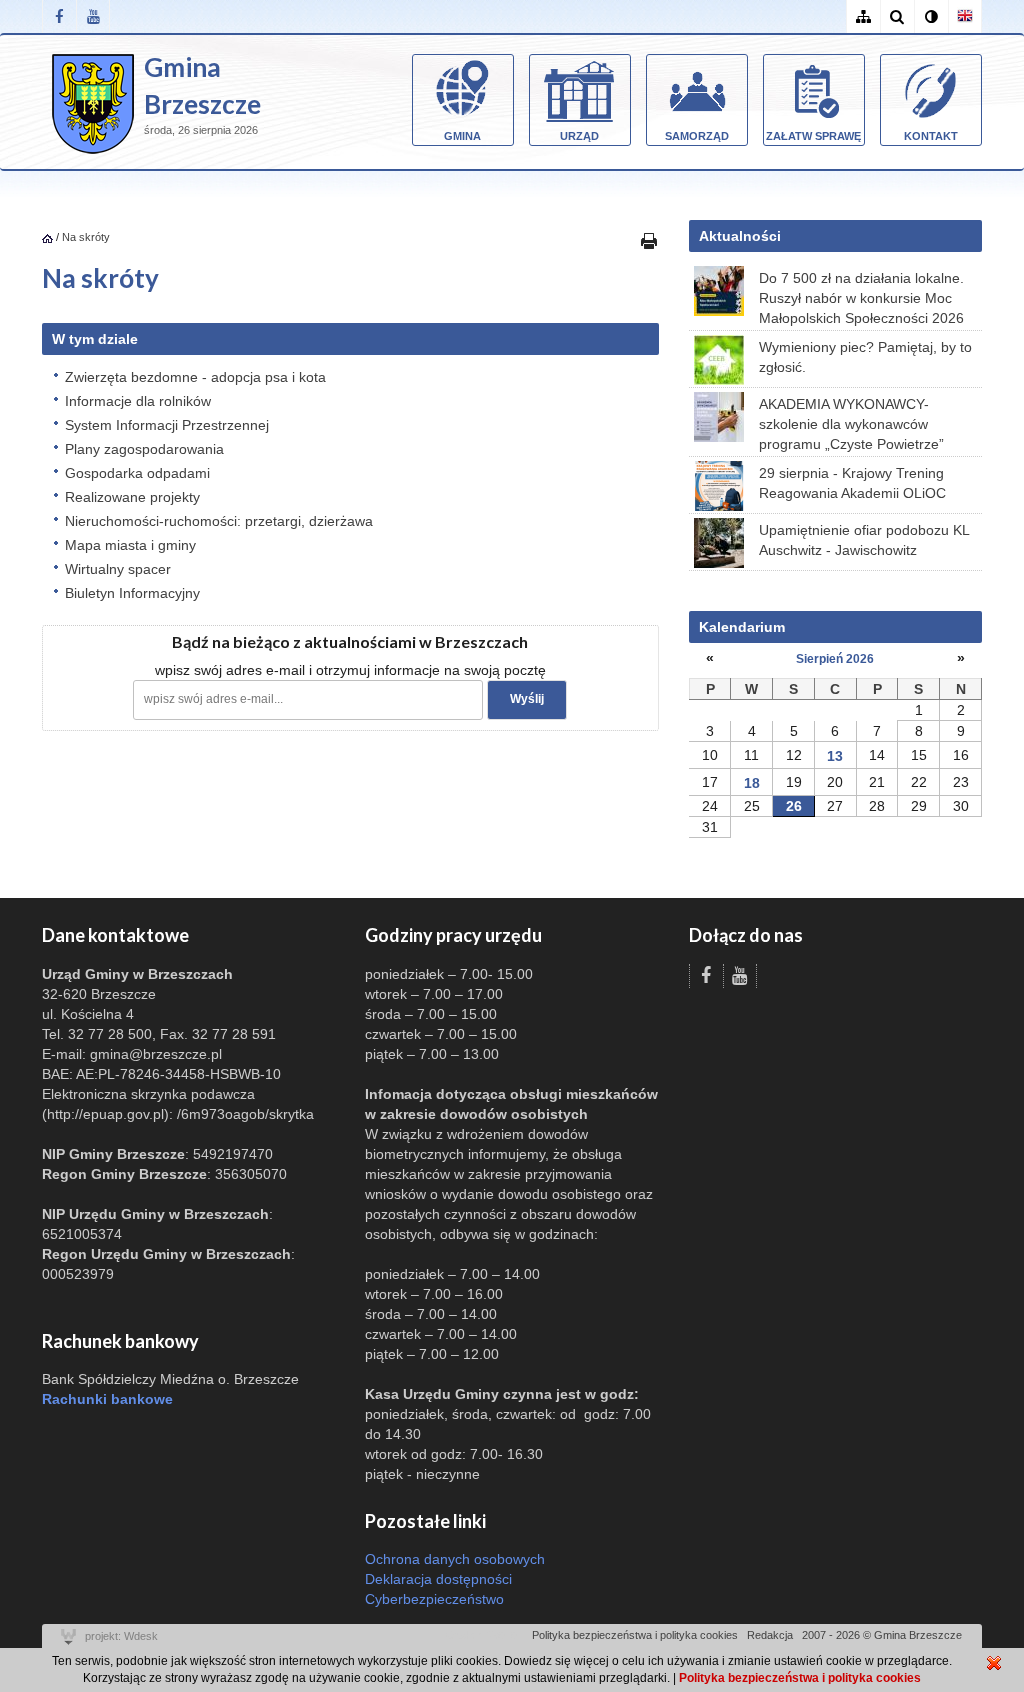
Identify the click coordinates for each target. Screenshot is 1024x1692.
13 (835, 756)
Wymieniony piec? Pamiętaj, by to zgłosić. (865, 357)
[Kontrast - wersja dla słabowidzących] (931, 16)
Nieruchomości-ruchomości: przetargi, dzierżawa (219, 521)
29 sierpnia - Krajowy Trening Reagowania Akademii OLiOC (852, 483)
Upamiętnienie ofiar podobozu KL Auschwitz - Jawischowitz (864, 540)
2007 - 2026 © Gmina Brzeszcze (882, 1635)
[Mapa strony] (863, 16)
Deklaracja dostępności (438, 1579)
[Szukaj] (897, 16)
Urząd (579, 136)
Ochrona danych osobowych (455, 1559)
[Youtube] (93, 16)
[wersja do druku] (649, 240)
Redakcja (770, 1635)
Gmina (462, 136)
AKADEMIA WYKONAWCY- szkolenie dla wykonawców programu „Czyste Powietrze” (851, 424)
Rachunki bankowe (107, 1399)
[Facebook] (59, 16)
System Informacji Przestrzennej (167, 425)
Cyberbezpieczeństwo (434, 1599)
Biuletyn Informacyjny (132, 593)
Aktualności (740, 236)
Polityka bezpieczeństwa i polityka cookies (635, 1635)
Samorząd (697, 136)
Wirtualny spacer (118, 569)
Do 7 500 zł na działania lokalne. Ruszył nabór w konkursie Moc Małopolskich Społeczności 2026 (861, 298)
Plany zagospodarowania (144, 449)
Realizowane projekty (132, 497)
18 (752, 783)
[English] (965, 16)
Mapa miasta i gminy (130, 545)
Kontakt (931, 136)
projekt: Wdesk (121, 1636)
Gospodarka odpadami (137, 473)
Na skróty (86, 237)
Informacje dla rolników (138, 401)
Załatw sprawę (813, 136)
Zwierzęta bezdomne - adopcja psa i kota (195, 377)
